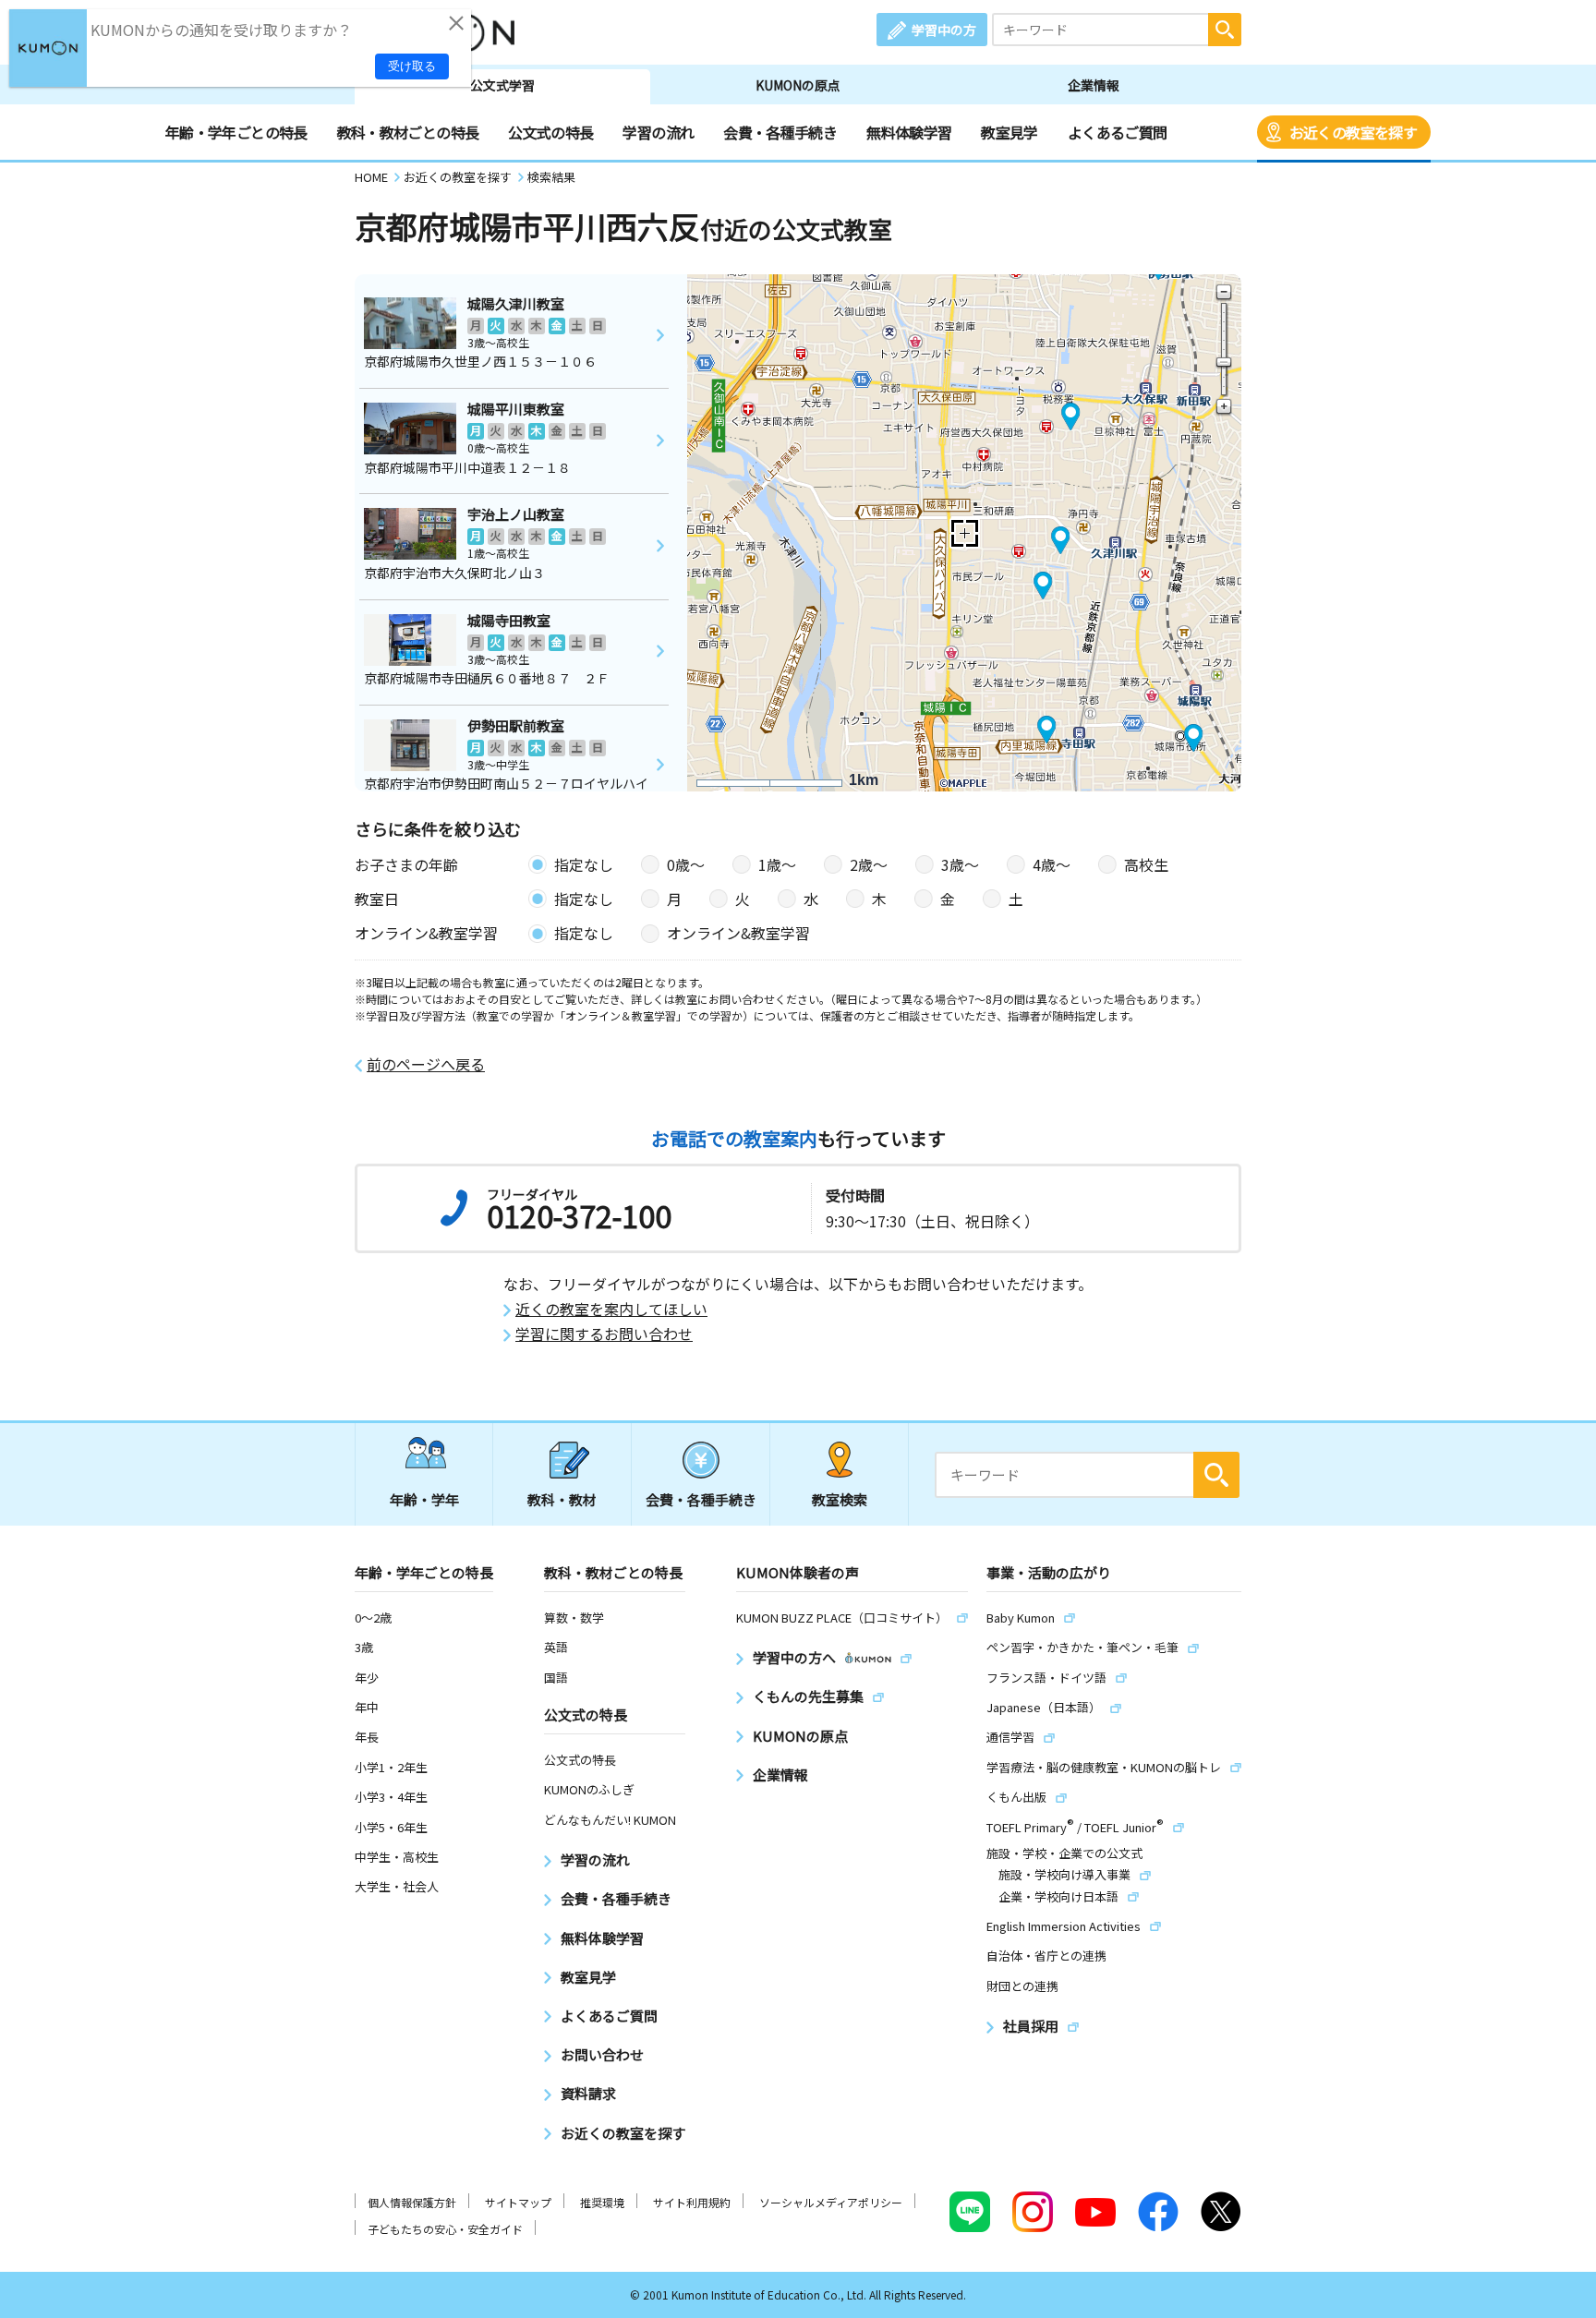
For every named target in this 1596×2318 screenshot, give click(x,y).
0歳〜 (686, 864)
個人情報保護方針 (412, 2202)
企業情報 (1094, 85)
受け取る (412, 66)
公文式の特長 (550, 132)
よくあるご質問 (1118, 132)
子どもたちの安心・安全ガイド (445, 2229)
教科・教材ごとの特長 (408, 132)
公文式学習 (502, 85)
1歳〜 (777, 864)
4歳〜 (1052, 864)
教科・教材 (562, 1499)
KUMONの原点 (798, 85)
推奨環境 (602, 2202)
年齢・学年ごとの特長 (236, 132)
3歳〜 (960, 864)
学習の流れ (658, 132)
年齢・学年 (424, 1499)
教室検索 (840, 1499)
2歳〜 (869, 864)
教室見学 (1009, 132)
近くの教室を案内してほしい (611, 1309)
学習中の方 (944, 30)
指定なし (584, 864)
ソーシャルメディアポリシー (831, 2202)
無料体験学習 (909, 132)
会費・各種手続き (780, 132)
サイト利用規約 (692, 2202)
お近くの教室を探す (1353, 132)
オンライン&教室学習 (738, 933)
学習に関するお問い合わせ (604, 1334)
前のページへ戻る (426, 1064)
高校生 (1146, 864)
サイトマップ (518, 2202)
